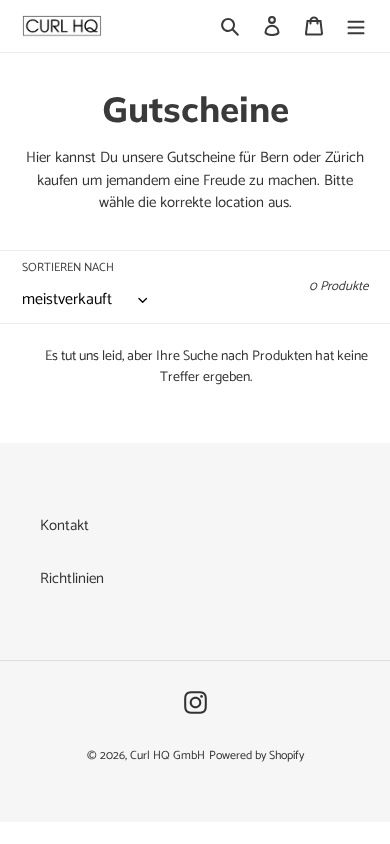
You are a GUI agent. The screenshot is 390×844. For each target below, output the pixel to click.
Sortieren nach (68, 268)
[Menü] (356, 26)
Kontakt (64, 525)
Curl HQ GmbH (167, 755)
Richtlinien (72, 578)
